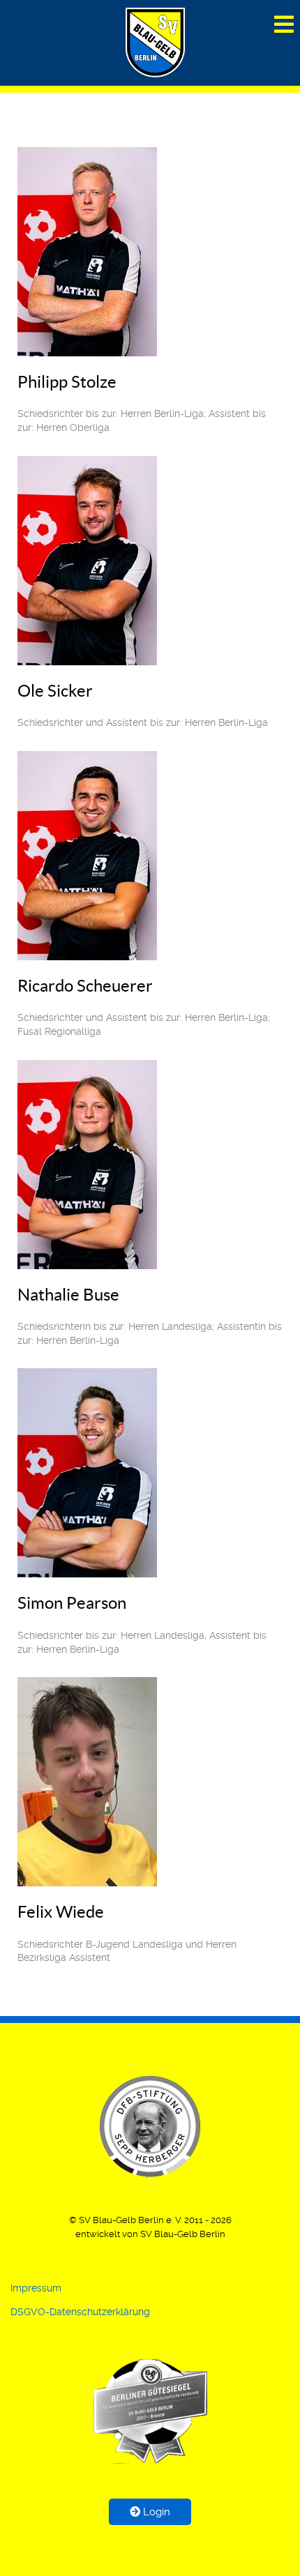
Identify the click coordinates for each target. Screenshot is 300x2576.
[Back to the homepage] (150, 2411)
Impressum (36, 2288)
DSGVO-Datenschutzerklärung (80, 2312)
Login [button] (155, 2512)
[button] (150, 2126)
